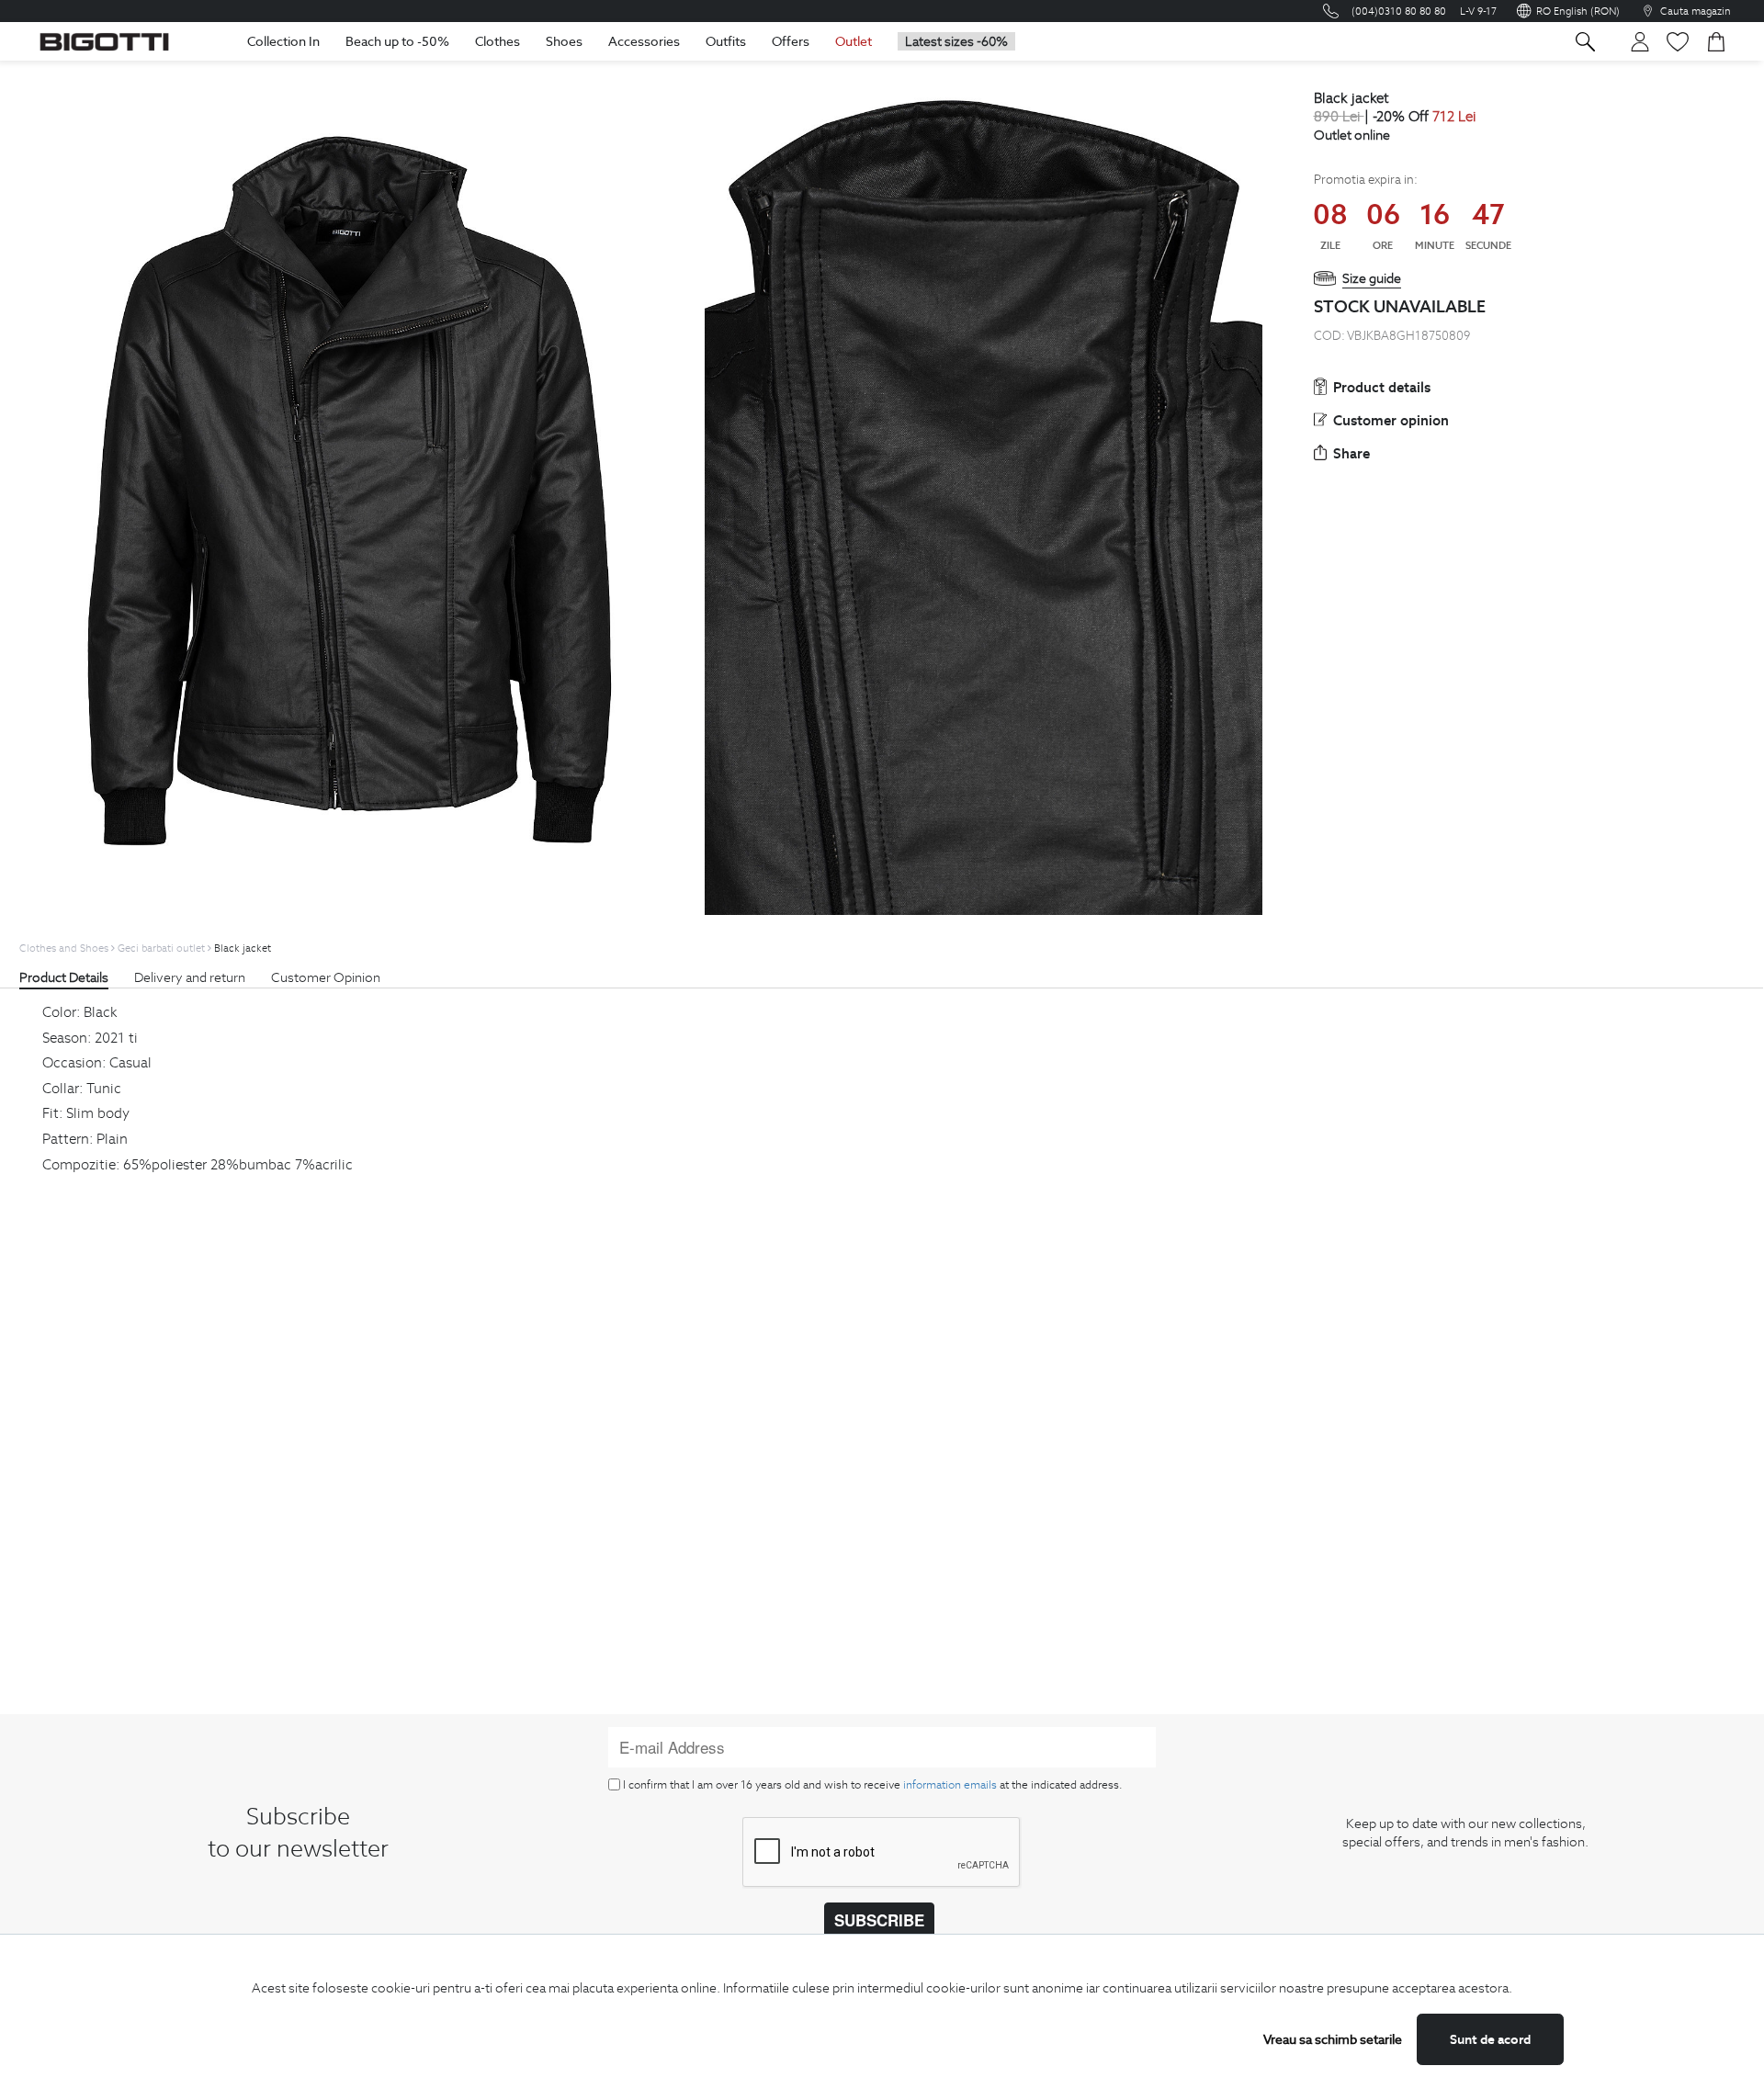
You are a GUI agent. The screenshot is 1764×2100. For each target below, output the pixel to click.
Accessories (644, 41)
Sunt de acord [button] (1490, 2039)
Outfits (726, 41)
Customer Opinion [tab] (326, 977)
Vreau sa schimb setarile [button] (1333, 2039)
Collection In (283, 41)
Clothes (498, 41)
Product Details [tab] (64, 977)
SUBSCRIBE (879, 1920)
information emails (950, 1784)
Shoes (564, 41)
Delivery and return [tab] (190, 977)
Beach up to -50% (397, 41)
